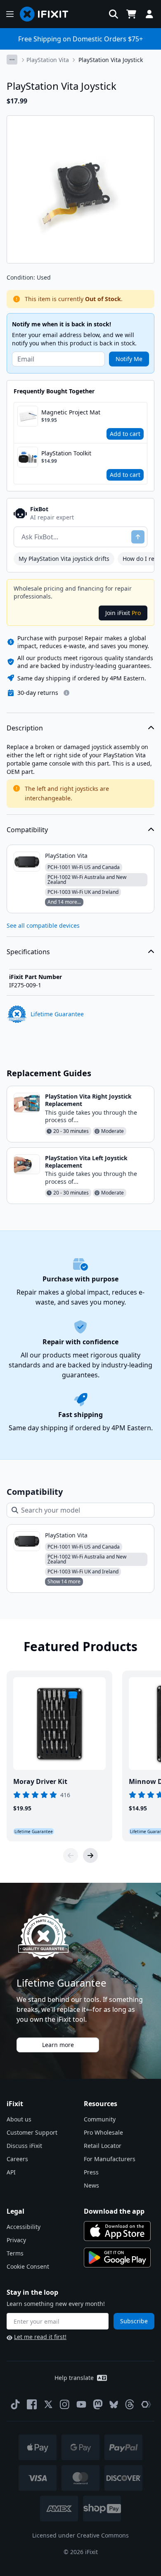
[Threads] (130, 2404)
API (11, 2172)
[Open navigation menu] (10, 14)
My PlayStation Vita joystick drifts (64, 559)
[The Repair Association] (146, 2404)
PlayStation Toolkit (66, 453)
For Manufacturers (110, 2159)
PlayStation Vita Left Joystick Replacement (86, 1162)
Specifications (28, 952)
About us (19, 2119)
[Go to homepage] (47, 14)
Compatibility (27, 830)
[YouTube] (81, 2404)
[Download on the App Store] (117, 2231)
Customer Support (32, 2132)
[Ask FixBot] (138, 537)
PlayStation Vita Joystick (111, 60)
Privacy (16, 2240)
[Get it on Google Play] (117, 2258)
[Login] (149, 14)
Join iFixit (123, 613)
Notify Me (129, 359)
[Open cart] (131, 14)
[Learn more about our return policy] (66, 693)
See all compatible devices (43, 925)
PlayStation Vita (48, 60)
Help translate (74, 2378)
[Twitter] (48, 2404)
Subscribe (134, 2321)
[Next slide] (90, 1855)
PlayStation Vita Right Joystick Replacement (88, 1100)
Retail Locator (103, 2146)
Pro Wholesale (103, 2132)
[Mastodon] (98, 2404)
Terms (15, 2253)
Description (25, 728)
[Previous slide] (71, 1855)
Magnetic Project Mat (71, 412)
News (91, 2185)
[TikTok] (15, 2404)
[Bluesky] (114, 2405)
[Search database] (114, 14)
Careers (17, 2159)
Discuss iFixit (24, 2146)
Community (100, 2119)
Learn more (58, 2045)
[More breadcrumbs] (12, 60)
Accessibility (24, 2227)
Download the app (114, 2211)
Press (91, 2172)
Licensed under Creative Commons (80, 2535)
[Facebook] (32, 2404)
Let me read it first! (40, 2337)
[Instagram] (65, 2404)
